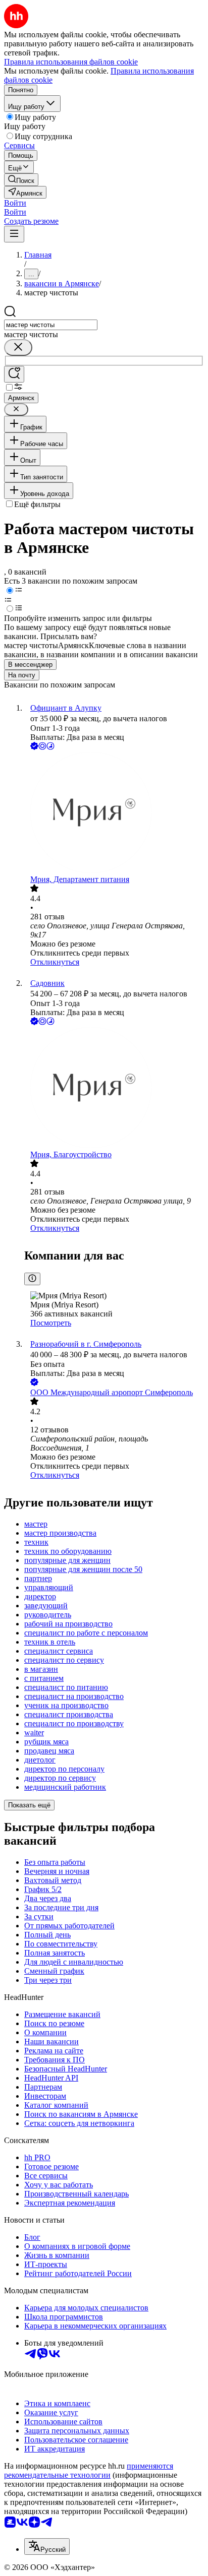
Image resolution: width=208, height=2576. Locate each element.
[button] (15, 203)
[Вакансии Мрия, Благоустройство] (114, 1089)
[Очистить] (18, 348)
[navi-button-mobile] (14, 234)
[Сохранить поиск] (14, 374)
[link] (21, 180)
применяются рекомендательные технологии (89, 2470)
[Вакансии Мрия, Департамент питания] (114, 813)
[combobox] (51, 325)
